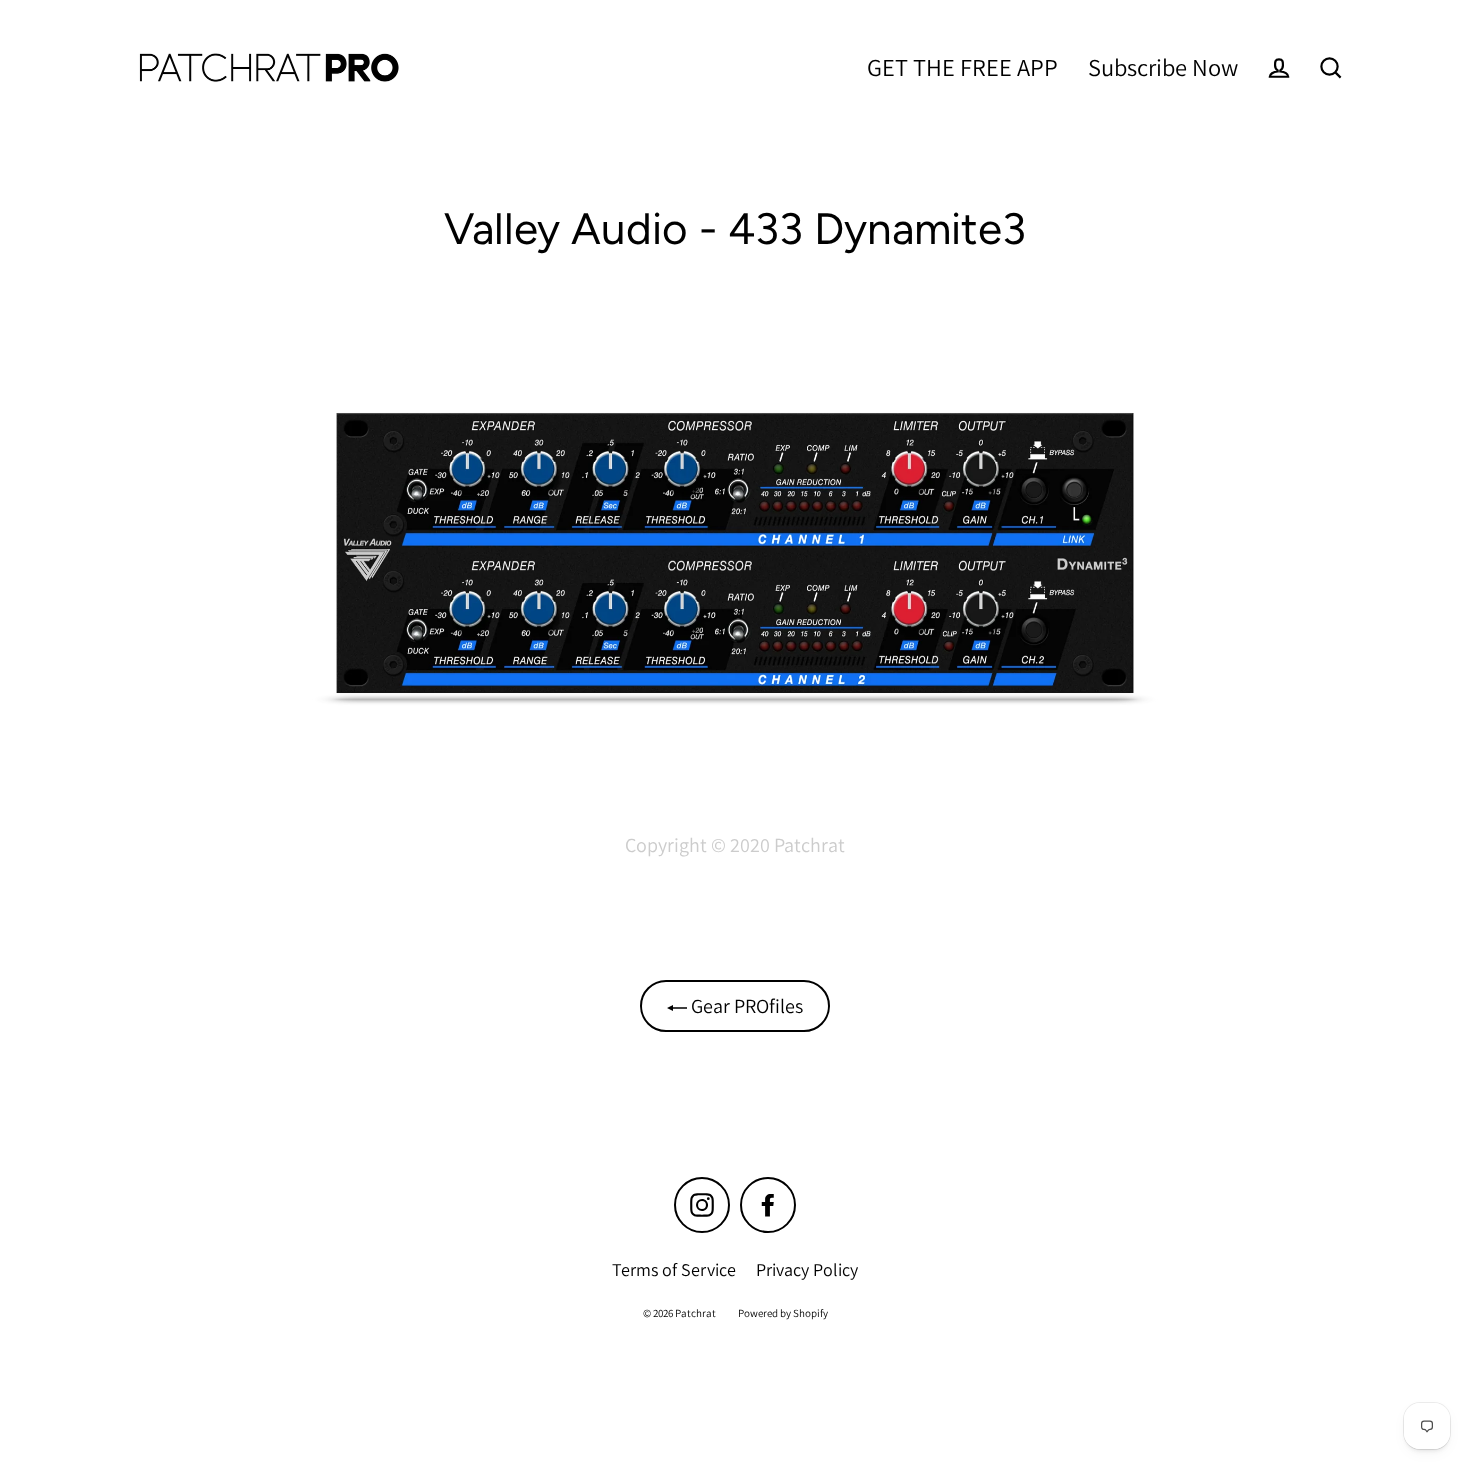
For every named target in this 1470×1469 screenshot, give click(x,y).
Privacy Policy (807, 1269)
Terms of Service (674, 1269)
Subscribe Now (1163, 67)
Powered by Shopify (783, 1313)
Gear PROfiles (745, 1006)
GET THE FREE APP (962, 67)
